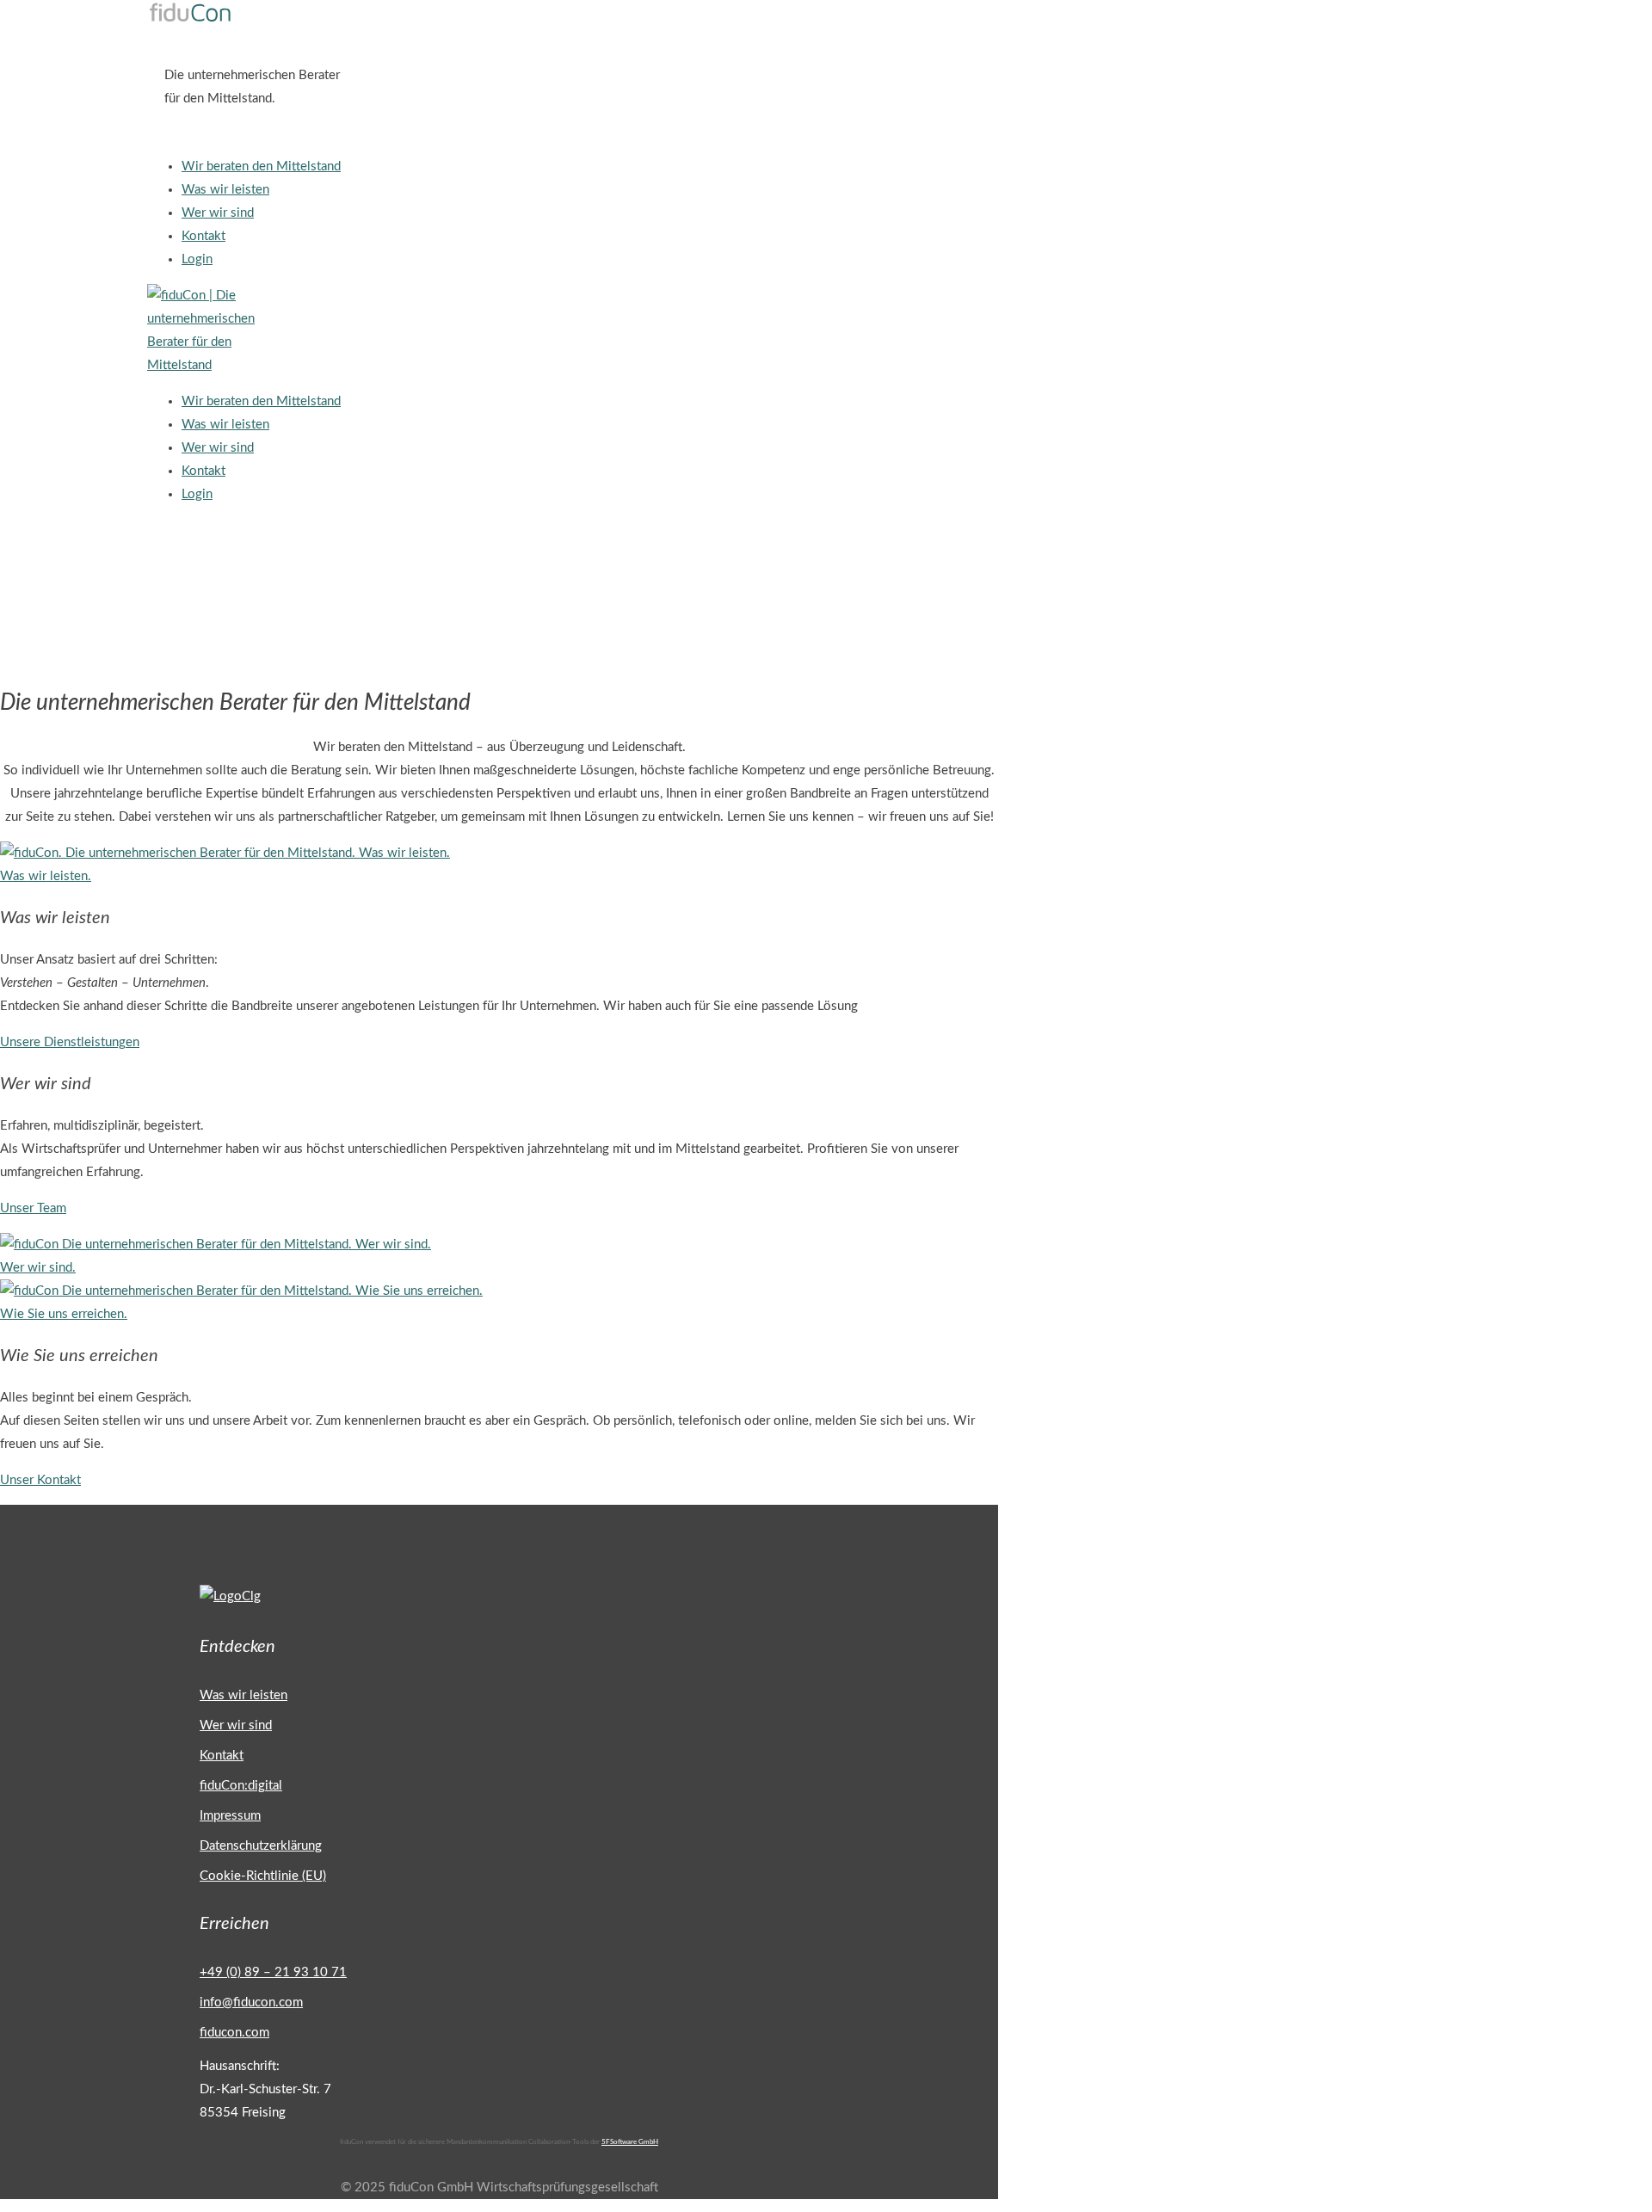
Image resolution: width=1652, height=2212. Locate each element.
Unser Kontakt (40, 1480)
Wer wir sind (236, 1725)
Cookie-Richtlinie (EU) (263, 1876)
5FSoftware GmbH (630, 2142)
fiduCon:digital (241, 1786)
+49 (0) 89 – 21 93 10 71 (273, 1972)
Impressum (230, 1816)
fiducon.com (234, 2033)
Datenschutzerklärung (261, 1846)
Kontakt (222, 1756)
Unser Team (33, 1208)
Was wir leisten (243, 1695)
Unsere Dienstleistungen (70, 1042)
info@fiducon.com (251, 2003)
